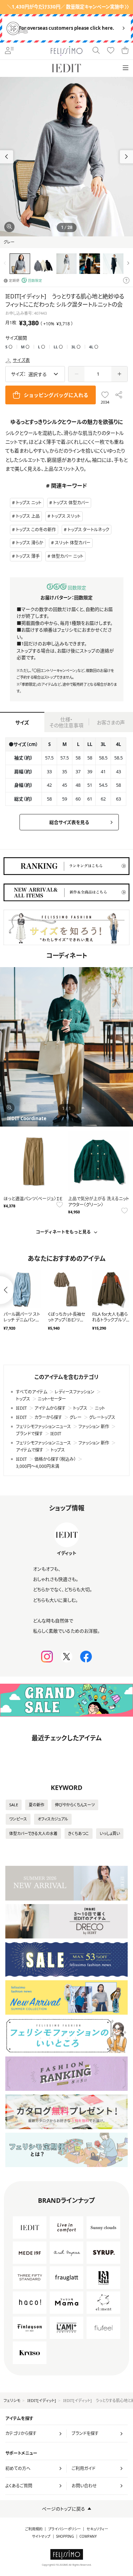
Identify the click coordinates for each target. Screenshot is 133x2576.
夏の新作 (37, 1805)
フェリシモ (12, 2400)
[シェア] (119, 395)
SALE (14, 1805)
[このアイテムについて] (126, 281)
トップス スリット (66, 516)
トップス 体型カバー (71, 503)
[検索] (96, 51)
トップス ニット (29, 503)
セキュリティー (97, 2529)
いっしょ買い (110, 1833)
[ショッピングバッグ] (125, 51)
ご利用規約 (34, 2529)
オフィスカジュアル (53, 1819)
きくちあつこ (79, 1833)
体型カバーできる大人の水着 (33, 1833)
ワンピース (18, 1819)
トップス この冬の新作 (36, 530)
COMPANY (88, 2536)
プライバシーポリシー (65, 2529)
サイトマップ (41, 2536)
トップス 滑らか (30, 543)
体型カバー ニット (67, 556)
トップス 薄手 (28, 556)
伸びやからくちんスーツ (75, 1805)
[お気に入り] (111, 51)
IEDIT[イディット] (42, 2400)
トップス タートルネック (88, 530)
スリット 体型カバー (73, 543)
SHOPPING (65, 2536)
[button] (126, 157)
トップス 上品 (28, 516)
